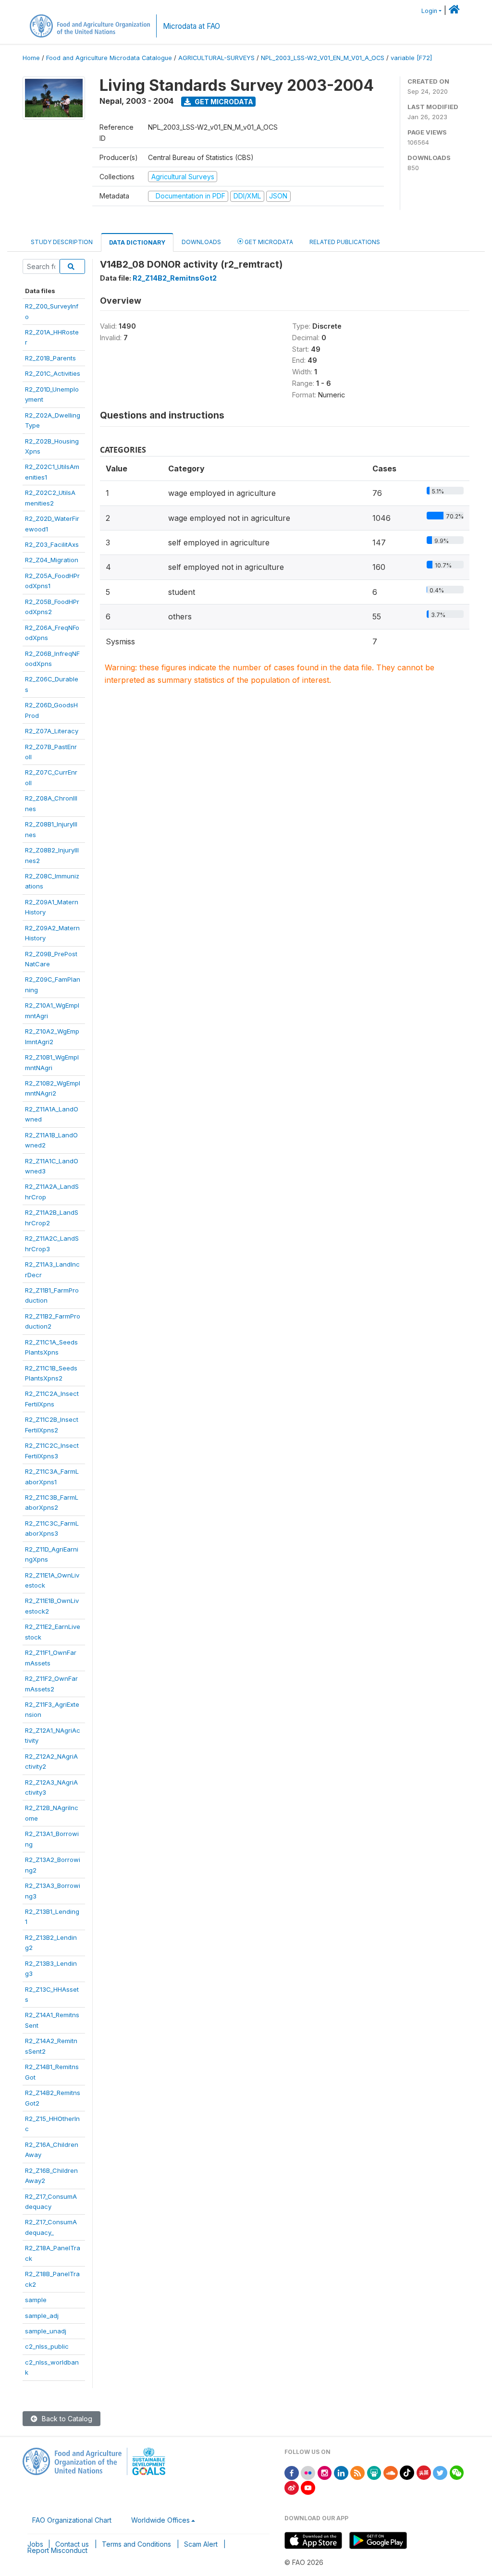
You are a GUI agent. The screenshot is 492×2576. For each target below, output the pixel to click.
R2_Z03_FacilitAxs (52, 544)
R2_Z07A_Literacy (52, 731)
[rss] (357, 2472)
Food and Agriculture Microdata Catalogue (109, 58)
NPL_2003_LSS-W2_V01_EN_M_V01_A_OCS (323, 58)
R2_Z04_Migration (52, 560)
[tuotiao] (424, 2472)
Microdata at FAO (191, 26)
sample (36, 2300)
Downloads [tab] (201, 242)
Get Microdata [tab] (268, 242)
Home (31, 58)
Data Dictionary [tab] (137, 242)
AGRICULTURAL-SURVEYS (216, 58)
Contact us (72, 2544)
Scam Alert (201, 2544)
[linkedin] (341, 2472)
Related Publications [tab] (345, 242)
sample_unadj (46, 2331)
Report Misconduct (57, 2550)
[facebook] (292, 2472)
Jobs (35, 2544)
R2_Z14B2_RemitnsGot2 (175, 278)
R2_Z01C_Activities (53, 373)
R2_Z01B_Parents (50, 358)
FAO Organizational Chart (72, 2520)
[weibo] (292, 2487)
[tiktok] (407, 2472)
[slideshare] (374, 2472)
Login (429, 11)
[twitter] (440, 2472)
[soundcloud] (391, 2472)
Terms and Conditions (136, 2544)
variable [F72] (411, 58)
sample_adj (42, 2316)
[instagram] (325, 2472)
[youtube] (308, 2487)
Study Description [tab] (62, 242)
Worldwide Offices (160, 2520)
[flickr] (308, 2472)
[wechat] (457, 2472)
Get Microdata (223, 102)
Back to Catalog (66, 2419)
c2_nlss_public (47, 2346)
